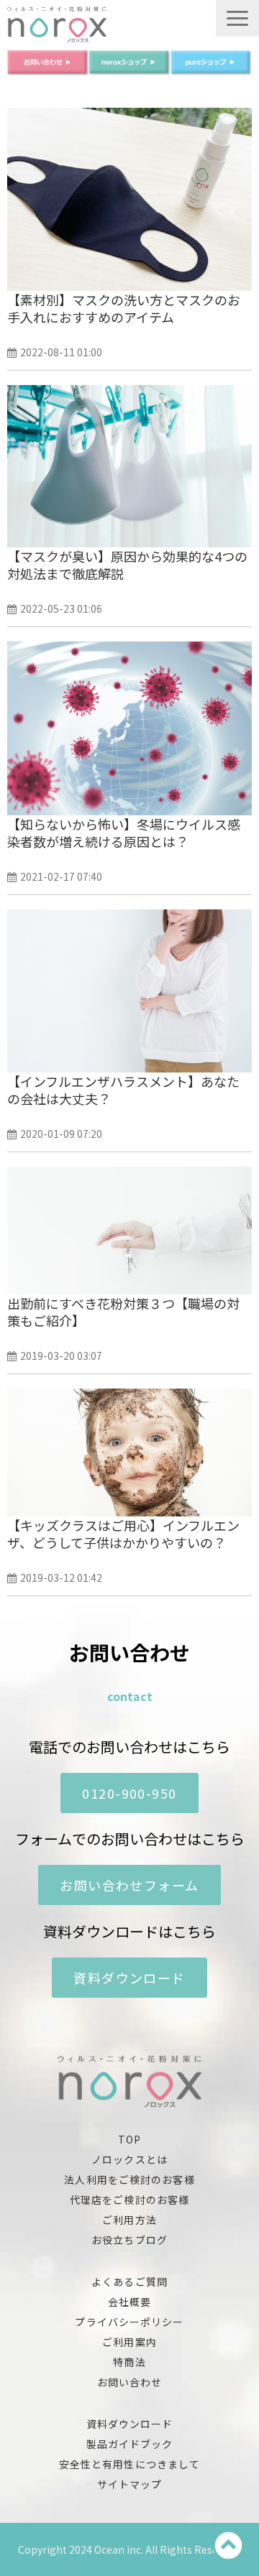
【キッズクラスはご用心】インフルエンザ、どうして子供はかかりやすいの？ (123, 1534)
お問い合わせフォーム (129, 1885)
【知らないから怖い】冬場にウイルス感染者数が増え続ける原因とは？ (124, 833)
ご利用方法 (129, 2220)
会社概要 (129, 2302)
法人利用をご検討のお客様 (129, 2179)
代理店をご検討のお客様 (129, 2200)
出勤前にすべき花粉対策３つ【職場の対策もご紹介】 (123, 1312)
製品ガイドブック (130, 2444)
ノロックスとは (129, 2159)
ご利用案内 (129, 2342)
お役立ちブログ (129, 2240)
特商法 (129, 2362)
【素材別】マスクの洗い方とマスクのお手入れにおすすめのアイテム (124, 308)
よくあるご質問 (129, 2281)
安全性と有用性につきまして (130, 2464)
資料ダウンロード (129, 1978)
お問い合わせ (130, 2382)
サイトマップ (130, 2484)
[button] (237, 18)
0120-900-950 (129, 1793)
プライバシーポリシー (129, 2322)
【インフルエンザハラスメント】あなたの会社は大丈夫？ (123, 1090)
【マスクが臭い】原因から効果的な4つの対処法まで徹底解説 (127, 565)
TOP (129, 2139)
